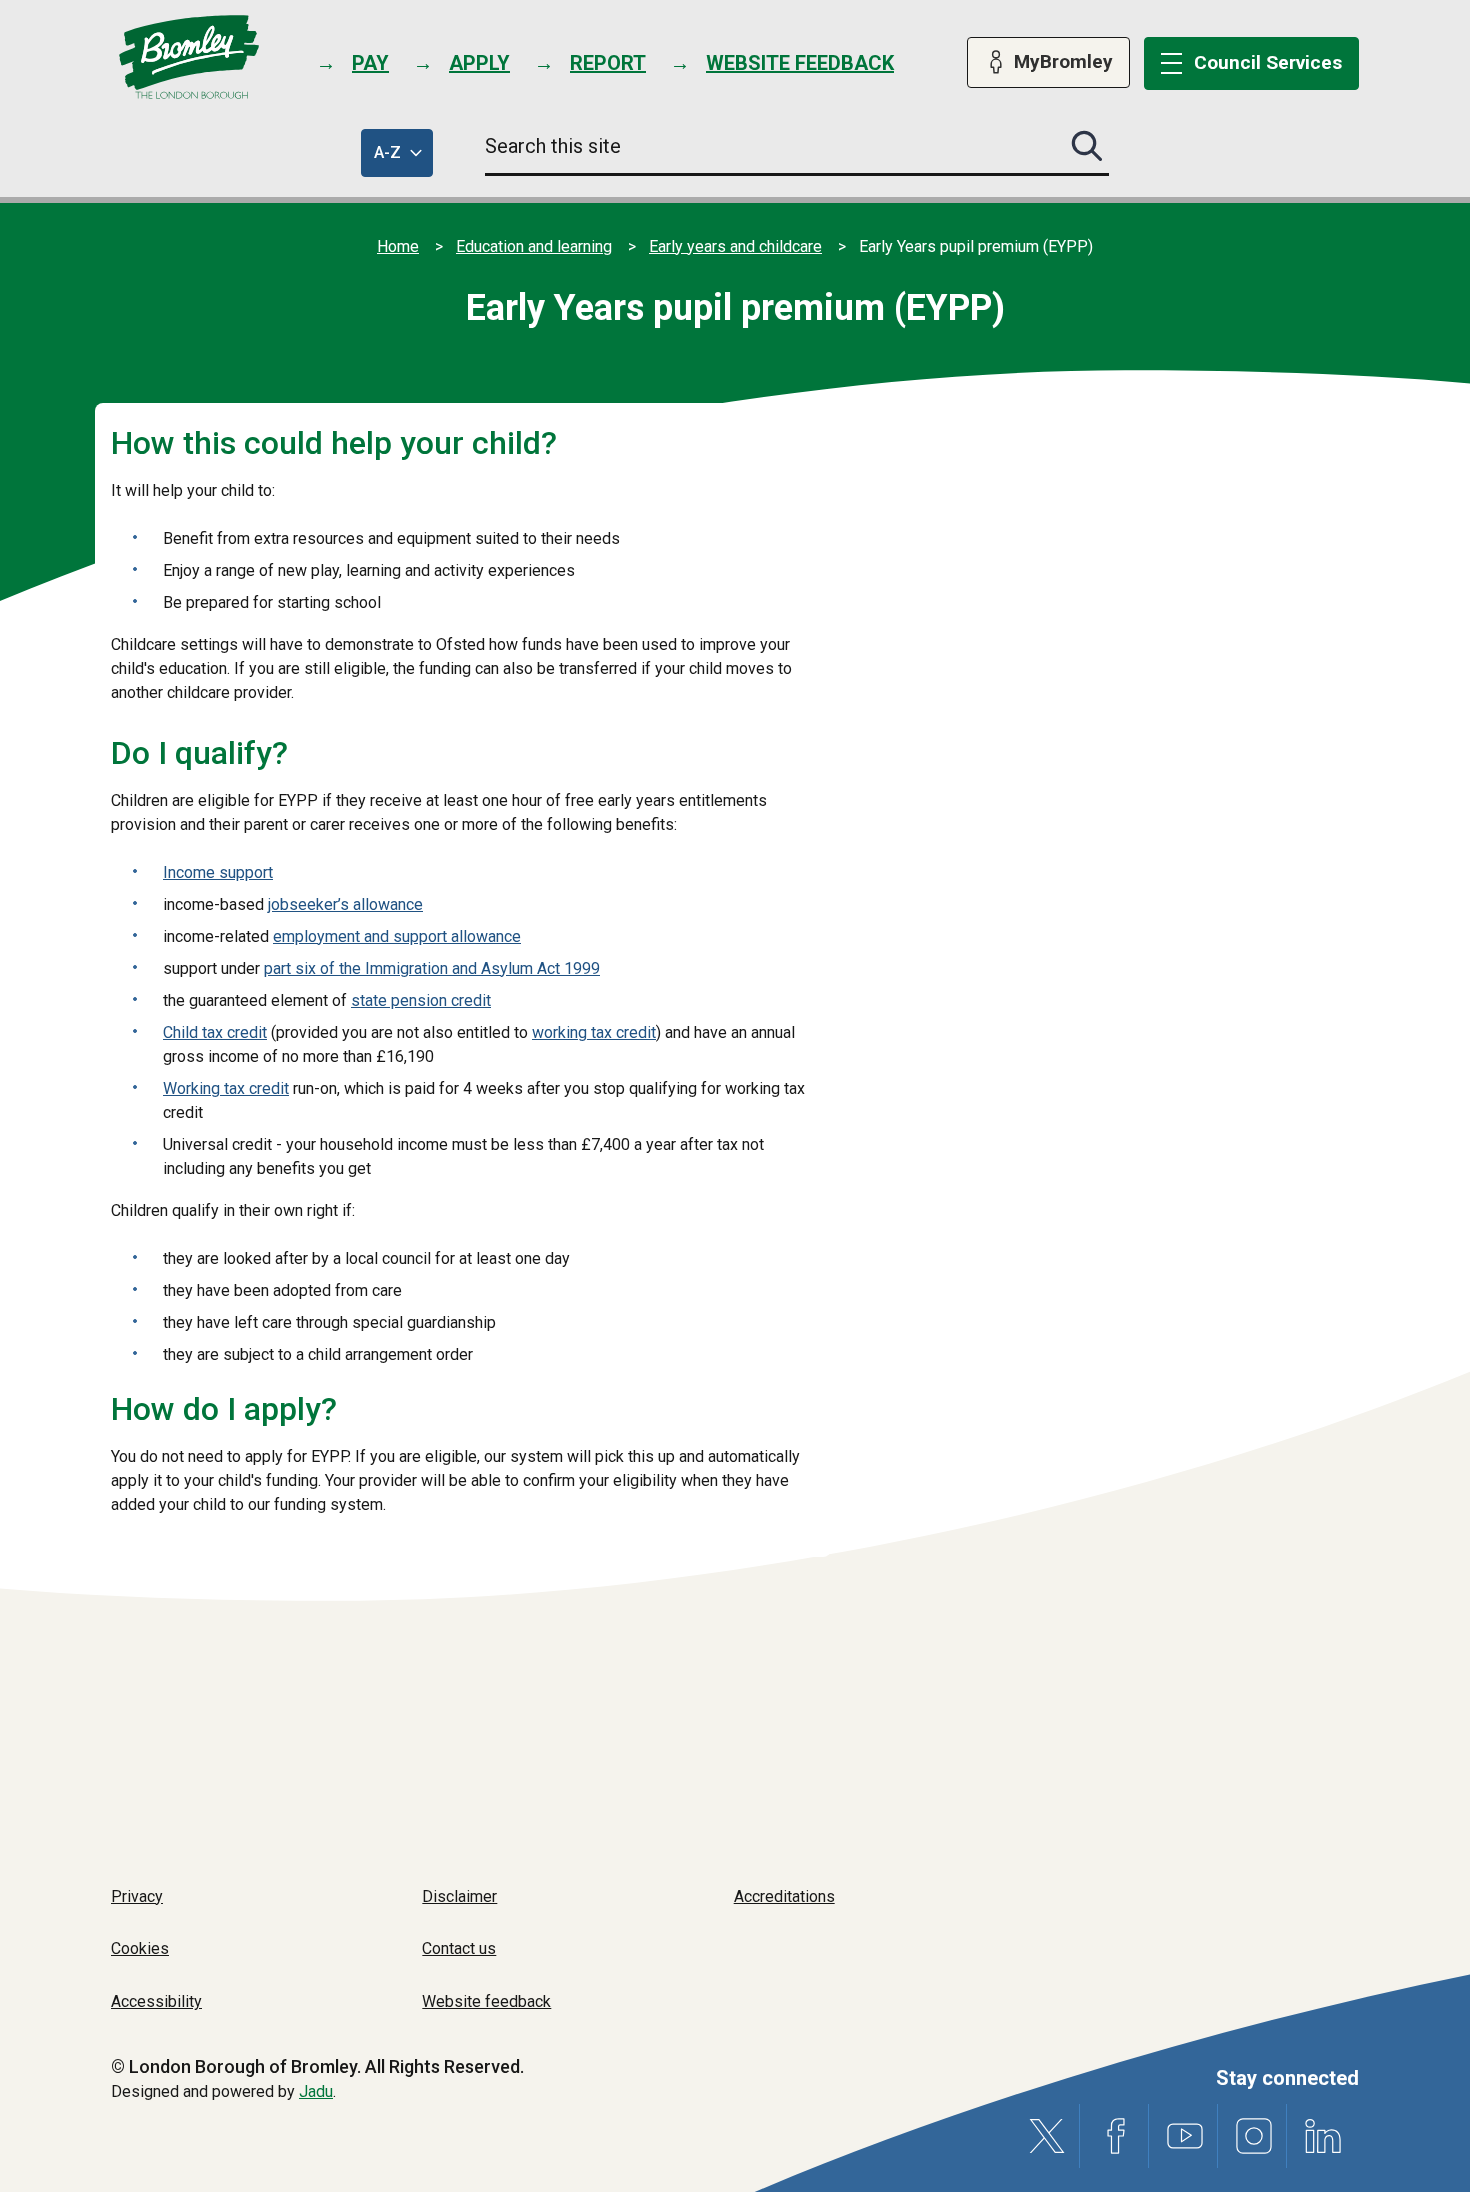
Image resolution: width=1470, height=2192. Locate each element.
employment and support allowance (397, 936)
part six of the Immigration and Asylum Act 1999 (432, 968)
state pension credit (421, 1000)
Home (398, 246)
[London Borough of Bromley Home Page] (189, 57)
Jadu (316, 2091)
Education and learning (534, 246)
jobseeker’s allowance (345, 904)
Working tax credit (226, 1088)
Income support (218, 872)
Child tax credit (215, 1032)
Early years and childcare (735, 246)
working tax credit (594, 1032)
